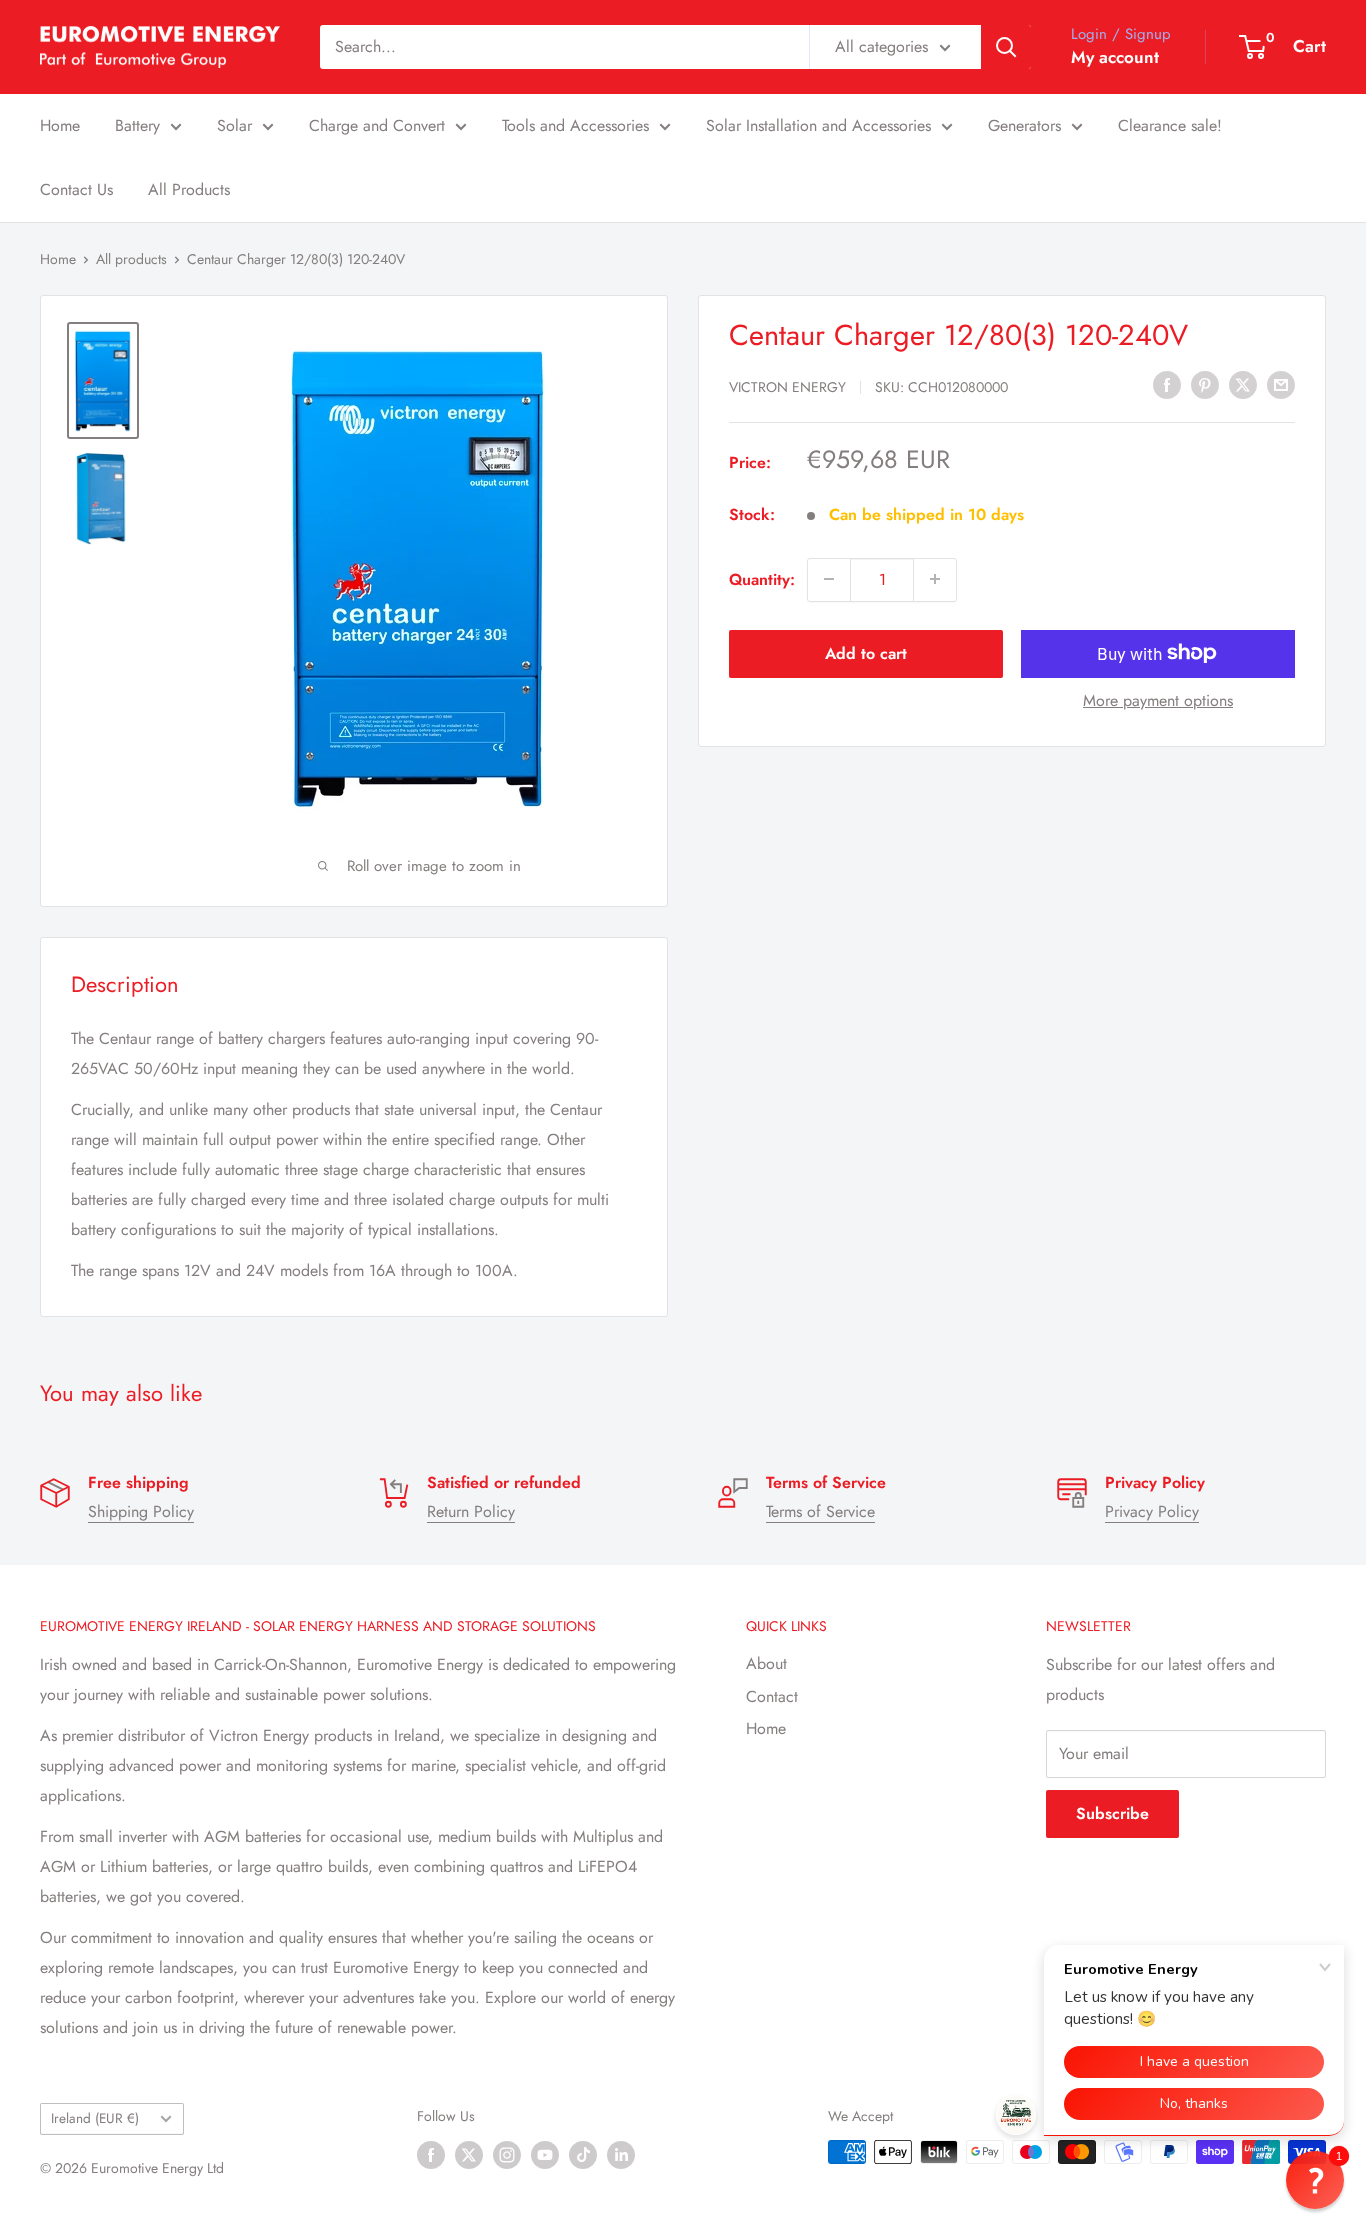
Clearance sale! (1170, 125)
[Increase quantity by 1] (935, 579)
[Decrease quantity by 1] (829, 579)
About (766, 1663)
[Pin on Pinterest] (1205, 384)
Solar (234, 125)
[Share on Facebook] (1167, 384)
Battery (137, 125)
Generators (1024, 125)
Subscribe (1112, 1813)
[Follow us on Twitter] (469, 2154)
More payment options (1158, 699)
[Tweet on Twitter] (1243, 384)
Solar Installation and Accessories (818, 125)
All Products (189, 189)
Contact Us (76, 189)
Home (60, 125)
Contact (772, 1696)
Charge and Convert (377, 125)
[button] (1315, 2180)
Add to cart (866, 652)
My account (1115, 57)
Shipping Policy (141, 1511)
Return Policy (471, 1511)
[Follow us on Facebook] (431, 2154)
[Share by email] (1281, 384)
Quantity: (762, 578)
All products (131, 259)
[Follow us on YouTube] (545, 2154)
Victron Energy (787, 386)
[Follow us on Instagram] (507, 2154)
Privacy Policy (1152, 1511)
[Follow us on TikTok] (583, 2154)
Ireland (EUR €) (95, 2118)
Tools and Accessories (575, 125)
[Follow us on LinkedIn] (621, 2154)
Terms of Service (820, 1511)
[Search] (1006, 47)
